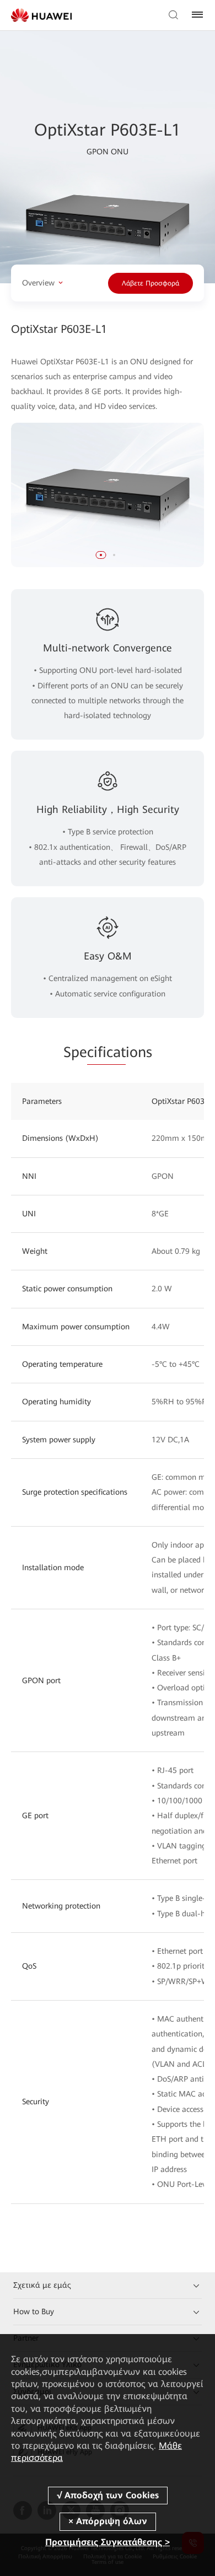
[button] (101, 555)
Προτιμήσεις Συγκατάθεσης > (108, 2542)
